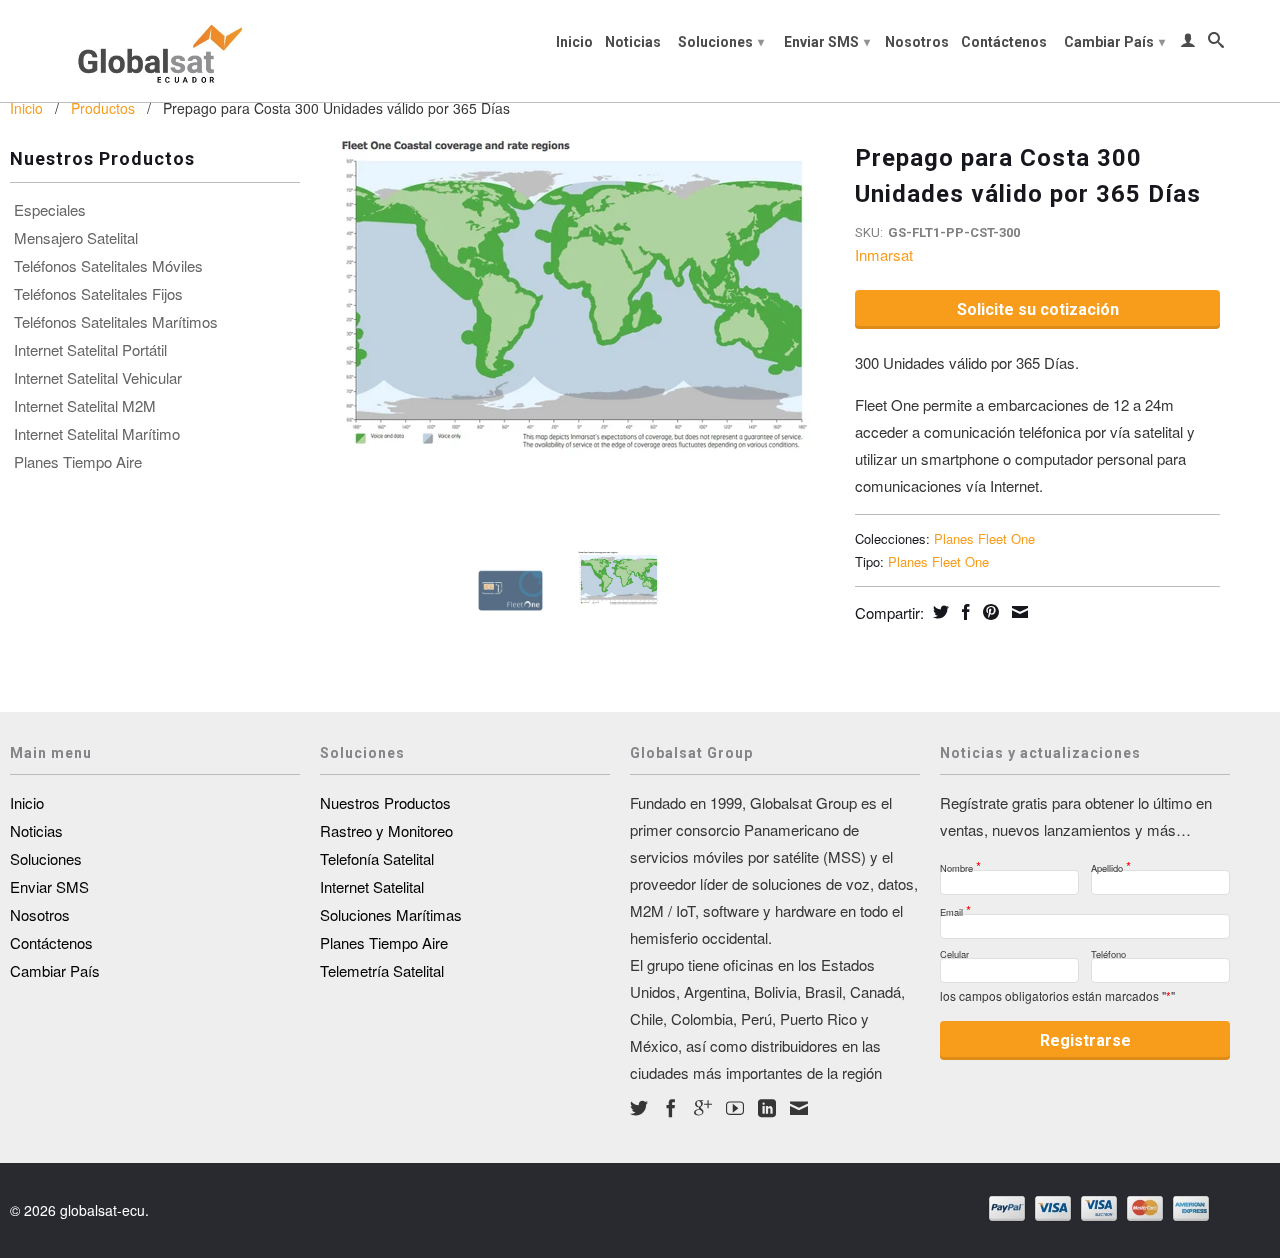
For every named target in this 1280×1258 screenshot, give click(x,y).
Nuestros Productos (385, 802)
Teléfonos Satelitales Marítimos (116, 322)
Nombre (960, 862)
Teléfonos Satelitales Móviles (108, 266)
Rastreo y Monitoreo (386, 830)
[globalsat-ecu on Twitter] (639, 1108)
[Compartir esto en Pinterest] (988, 612)
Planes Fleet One (984, 538)
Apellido (1111, 862)
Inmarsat (884, 254)
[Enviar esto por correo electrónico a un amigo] (1017, 612)
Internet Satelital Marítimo (97, 434)
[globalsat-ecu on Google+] (703, 1108)
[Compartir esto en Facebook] (963, 612)
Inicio (574, 42)
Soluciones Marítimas (391, 914)
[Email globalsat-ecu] (799, 1108)
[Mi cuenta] (1188, 44)
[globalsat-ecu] (155, 51)
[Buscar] (1216, 44)
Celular (954, 951)
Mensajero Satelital (76, 238)
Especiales (50, 210)
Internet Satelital (372, 886)
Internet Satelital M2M (85, 406)
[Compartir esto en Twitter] (938, 612)
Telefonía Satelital (377, 858)
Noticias (633, 42)
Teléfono (1108, 951)
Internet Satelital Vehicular (98, 378)
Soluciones (721, 42)
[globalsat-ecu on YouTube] (735, 1108)
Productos (103, 108)
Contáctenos (1004, 42)
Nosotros (917, 42)
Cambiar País (1114, 42)
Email (955, 906)
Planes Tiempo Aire (78, 462)
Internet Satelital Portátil (90, 350)
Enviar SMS (827, 42)
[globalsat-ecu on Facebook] (671, 1108)
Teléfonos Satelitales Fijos (98, 294)
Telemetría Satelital (382, 970)
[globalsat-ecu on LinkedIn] (767, 1108)
